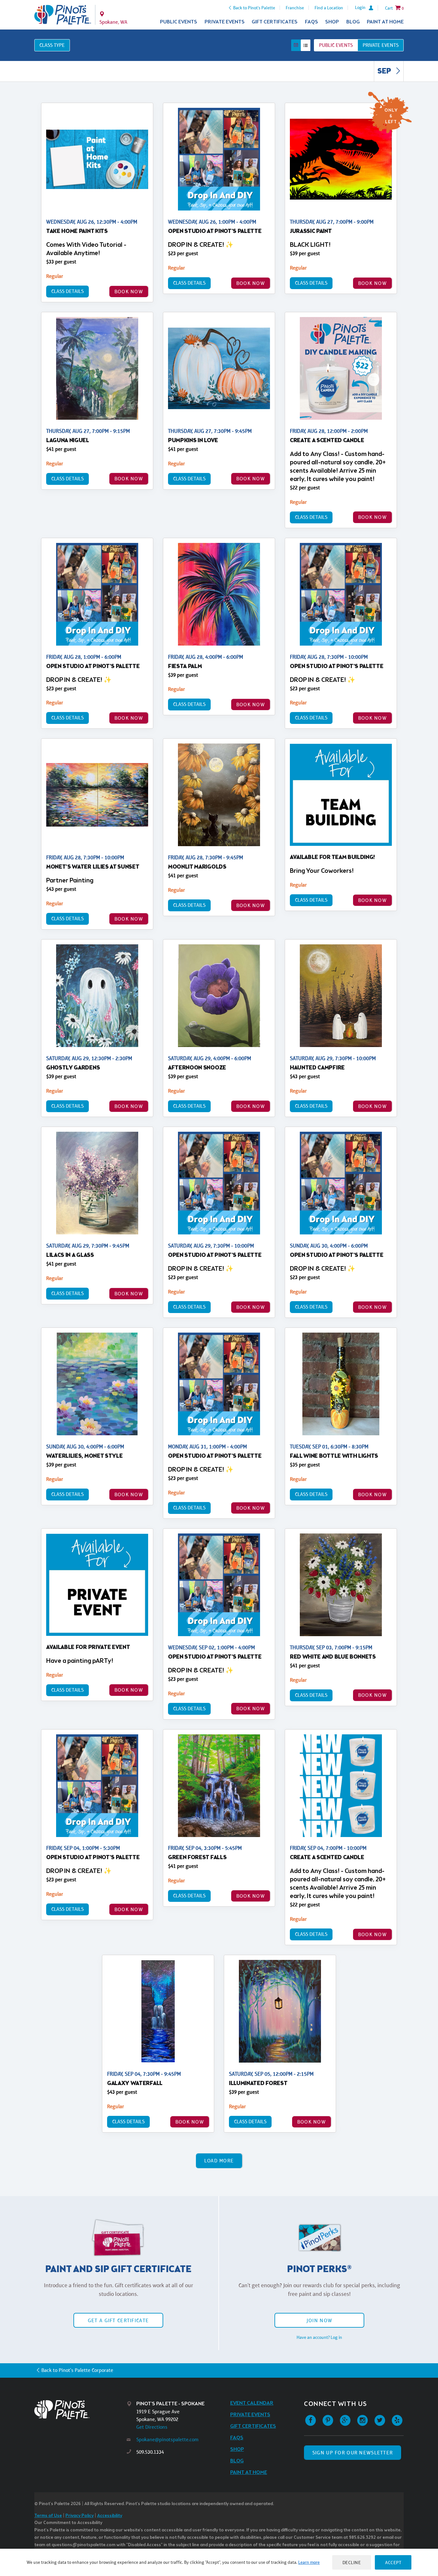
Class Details (67, 291)
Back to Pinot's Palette (254, 8)
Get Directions (152, 2427)
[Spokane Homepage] (63, 15)
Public (336, 45)
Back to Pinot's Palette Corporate (77, 2370)
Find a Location (329, 8)
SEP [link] (385, 72)
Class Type (52, 45)
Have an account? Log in (319, 2337)
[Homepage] (80, 2410)
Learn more (309, 2562)
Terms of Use (48, 2516)
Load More (219, 2161)
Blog (353, 22)
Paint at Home (385, 22)
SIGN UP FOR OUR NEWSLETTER (353, 2453)
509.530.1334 (150, 2452)
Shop (332, 22)
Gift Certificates (275, 22)
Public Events (179, 22)
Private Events (225, 22)
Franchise (295, 8)
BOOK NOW (129, 292)
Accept (393, 2562)
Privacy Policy (80, 2516)
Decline (352, 2562)
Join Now (319, 2320)
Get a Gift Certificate (118, 2320)
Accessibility (110, 2516)
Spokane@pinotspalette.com (167, 2439)
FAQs (312, 22)
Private (381, 45)
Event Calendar (252, 2403)
